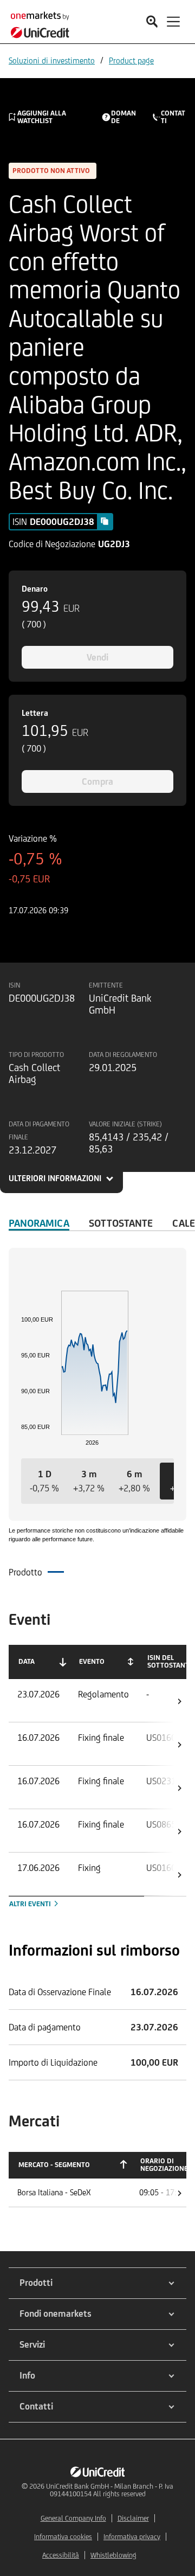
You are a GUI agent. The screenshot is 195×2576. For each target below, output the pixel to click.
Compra (97, 781)
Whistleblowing (113, 2555)
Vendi (97, 657)
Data (27, 1661)
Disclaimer (133, 2518)
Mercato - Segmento (54, 2165)
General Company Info (73, 2518)
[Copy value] (105, 521)
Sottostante (121, 1223)
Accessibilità (61, 2555)
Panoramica (39, 1223)
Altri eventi (31, 1904)
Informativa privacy (132, 2537)
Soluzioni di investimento (52, 60)
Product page (131, 60)
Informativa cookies (63, 2537)
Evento (92, 1661)
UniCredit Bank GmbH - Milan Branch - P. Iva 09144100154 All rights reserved (110, 2490)
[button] (44, 1481)
